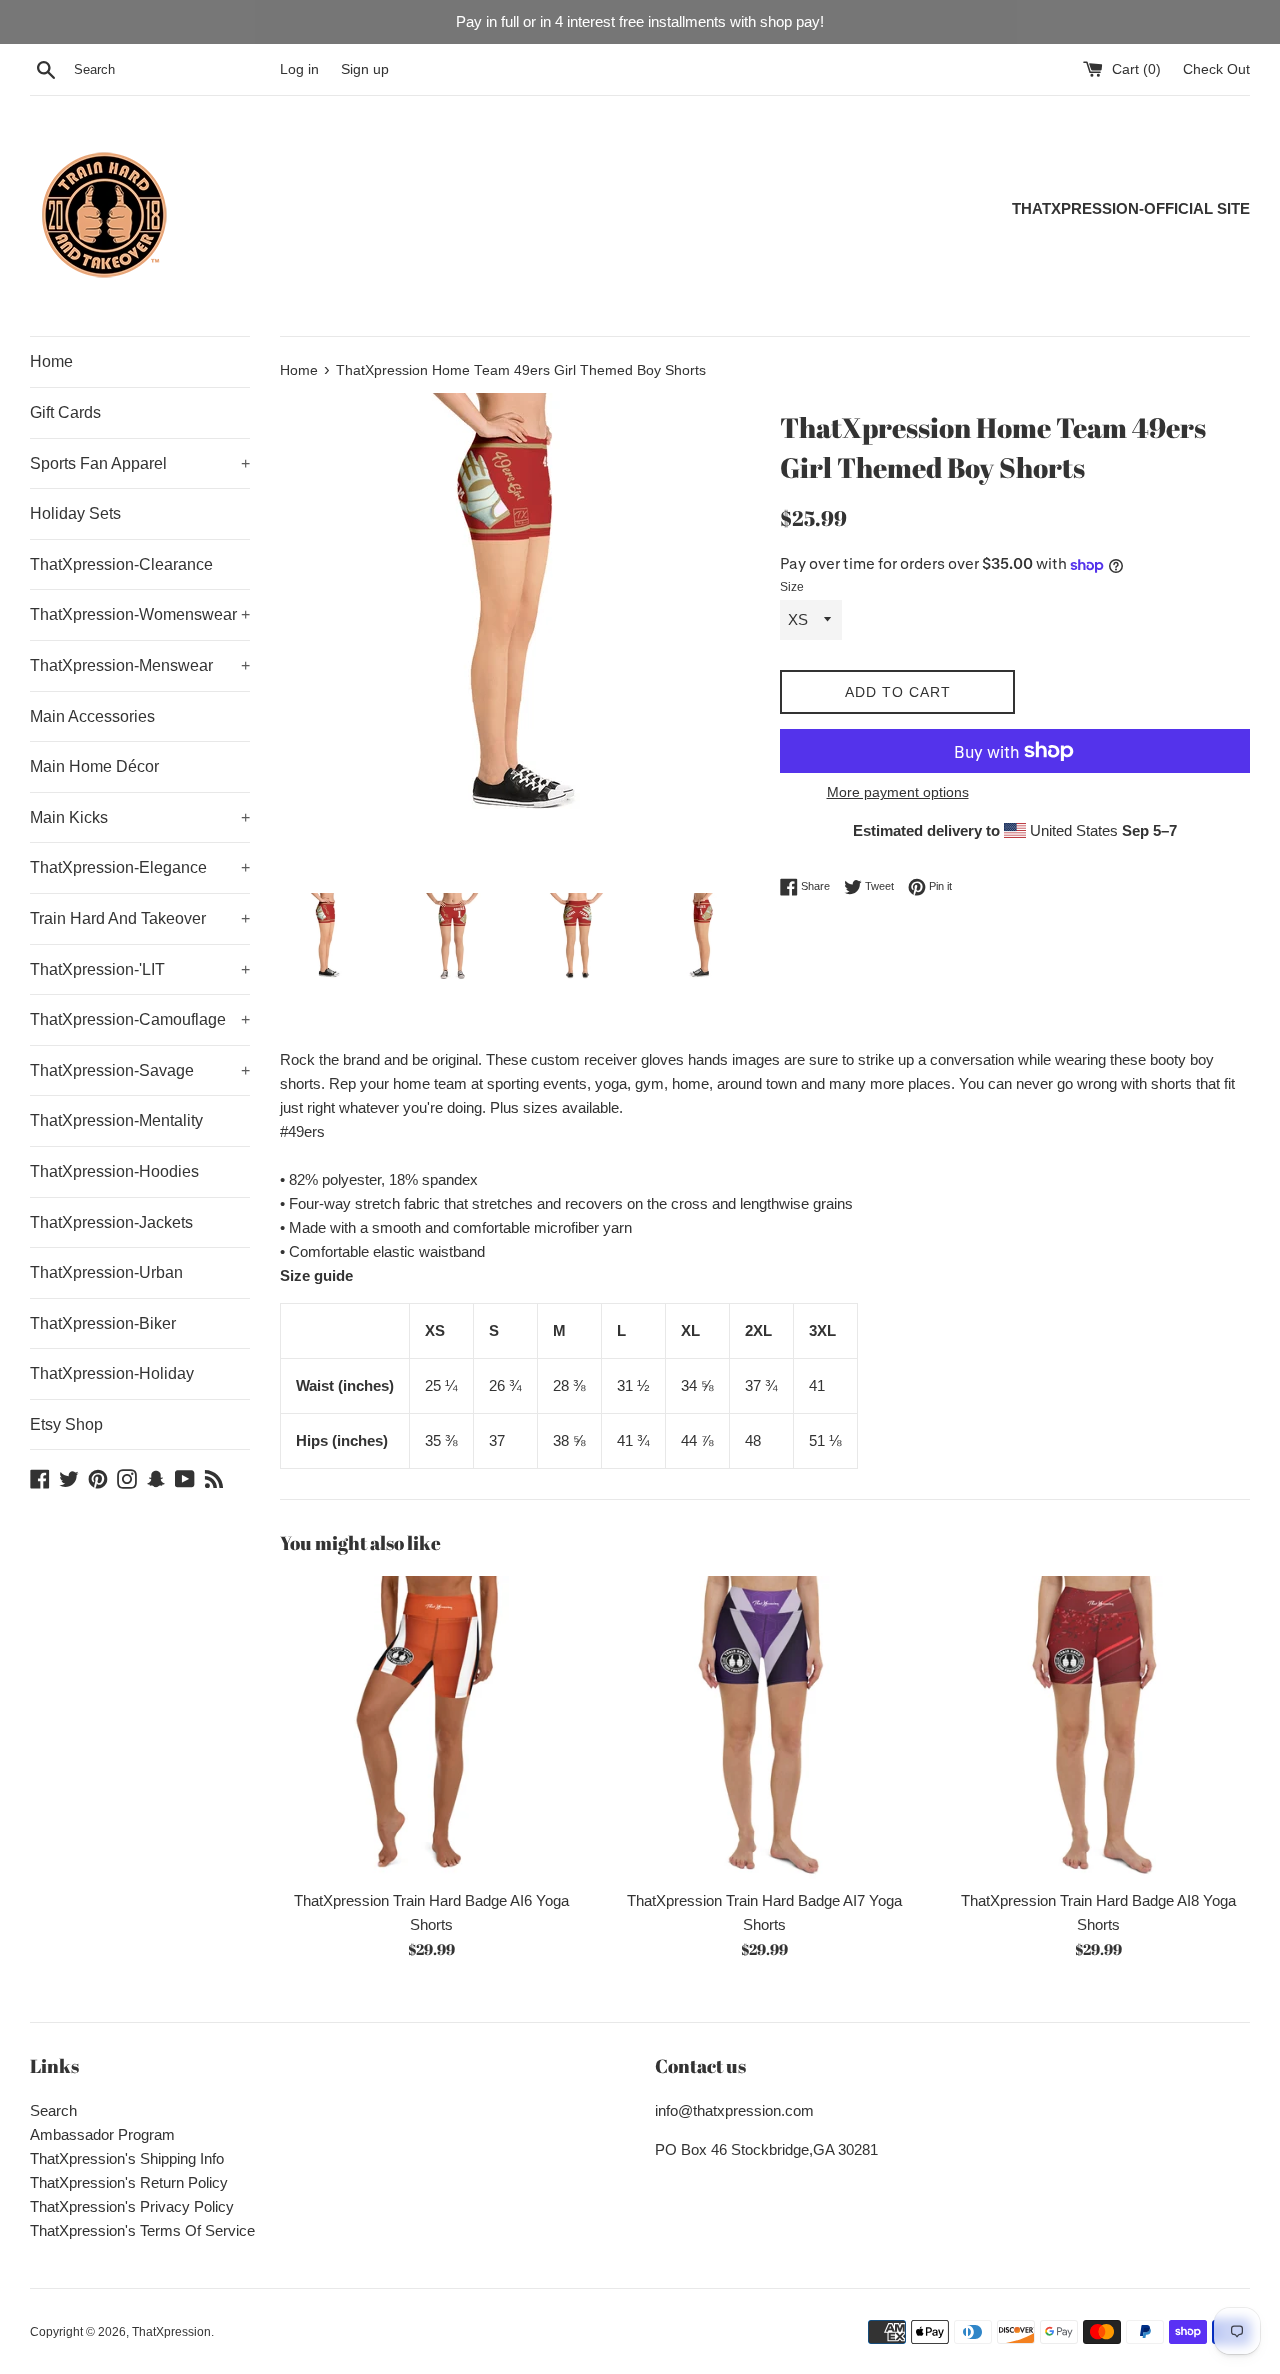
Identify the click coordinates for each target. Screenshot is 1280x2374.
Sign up (365, 69)
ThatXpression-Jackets (111, 1222)
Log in (299, 69)
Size (792, 587)
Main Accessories (92, 716)
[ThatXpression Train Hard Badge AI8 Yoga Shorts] (1098, 1727)
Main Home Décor (94, 766)
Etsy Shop (66, 1424)
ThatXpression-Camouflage (140, 1019)
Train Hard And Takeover (140, 918)
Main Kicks (140, 817)
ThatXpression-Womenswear (140, 614)
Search (53, 2110)
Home (51, 361)
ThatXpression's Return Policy (129, 2182)
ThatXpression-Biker (103, 1323)
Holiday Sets (75, 513)
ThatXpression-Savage (140, 1070)
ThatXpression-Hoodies (114, 1171)
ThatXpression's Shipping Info (127, 2158)
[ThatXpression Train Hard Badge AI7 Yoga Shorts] (764, 1727)
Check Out (1216, 69)
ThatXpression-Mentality (116, 1120)
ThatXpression (171, 2332)
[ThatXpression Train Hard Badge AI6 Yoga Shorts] (431, 1727)
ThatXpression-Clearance (121, 564)
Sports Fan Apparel (140, 463)
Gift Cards (65, 412)
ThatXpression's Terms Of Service (142, 2230)
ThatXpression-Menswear (140, 665)
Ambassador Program (102, 2134)
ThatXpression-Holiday (112, 1373)
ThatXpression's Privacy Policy (132, 2206)
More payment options (898, 792)
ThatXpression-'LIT (140, 969)
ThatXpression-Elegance (140, 867)
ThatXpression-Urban (106, 1272)
